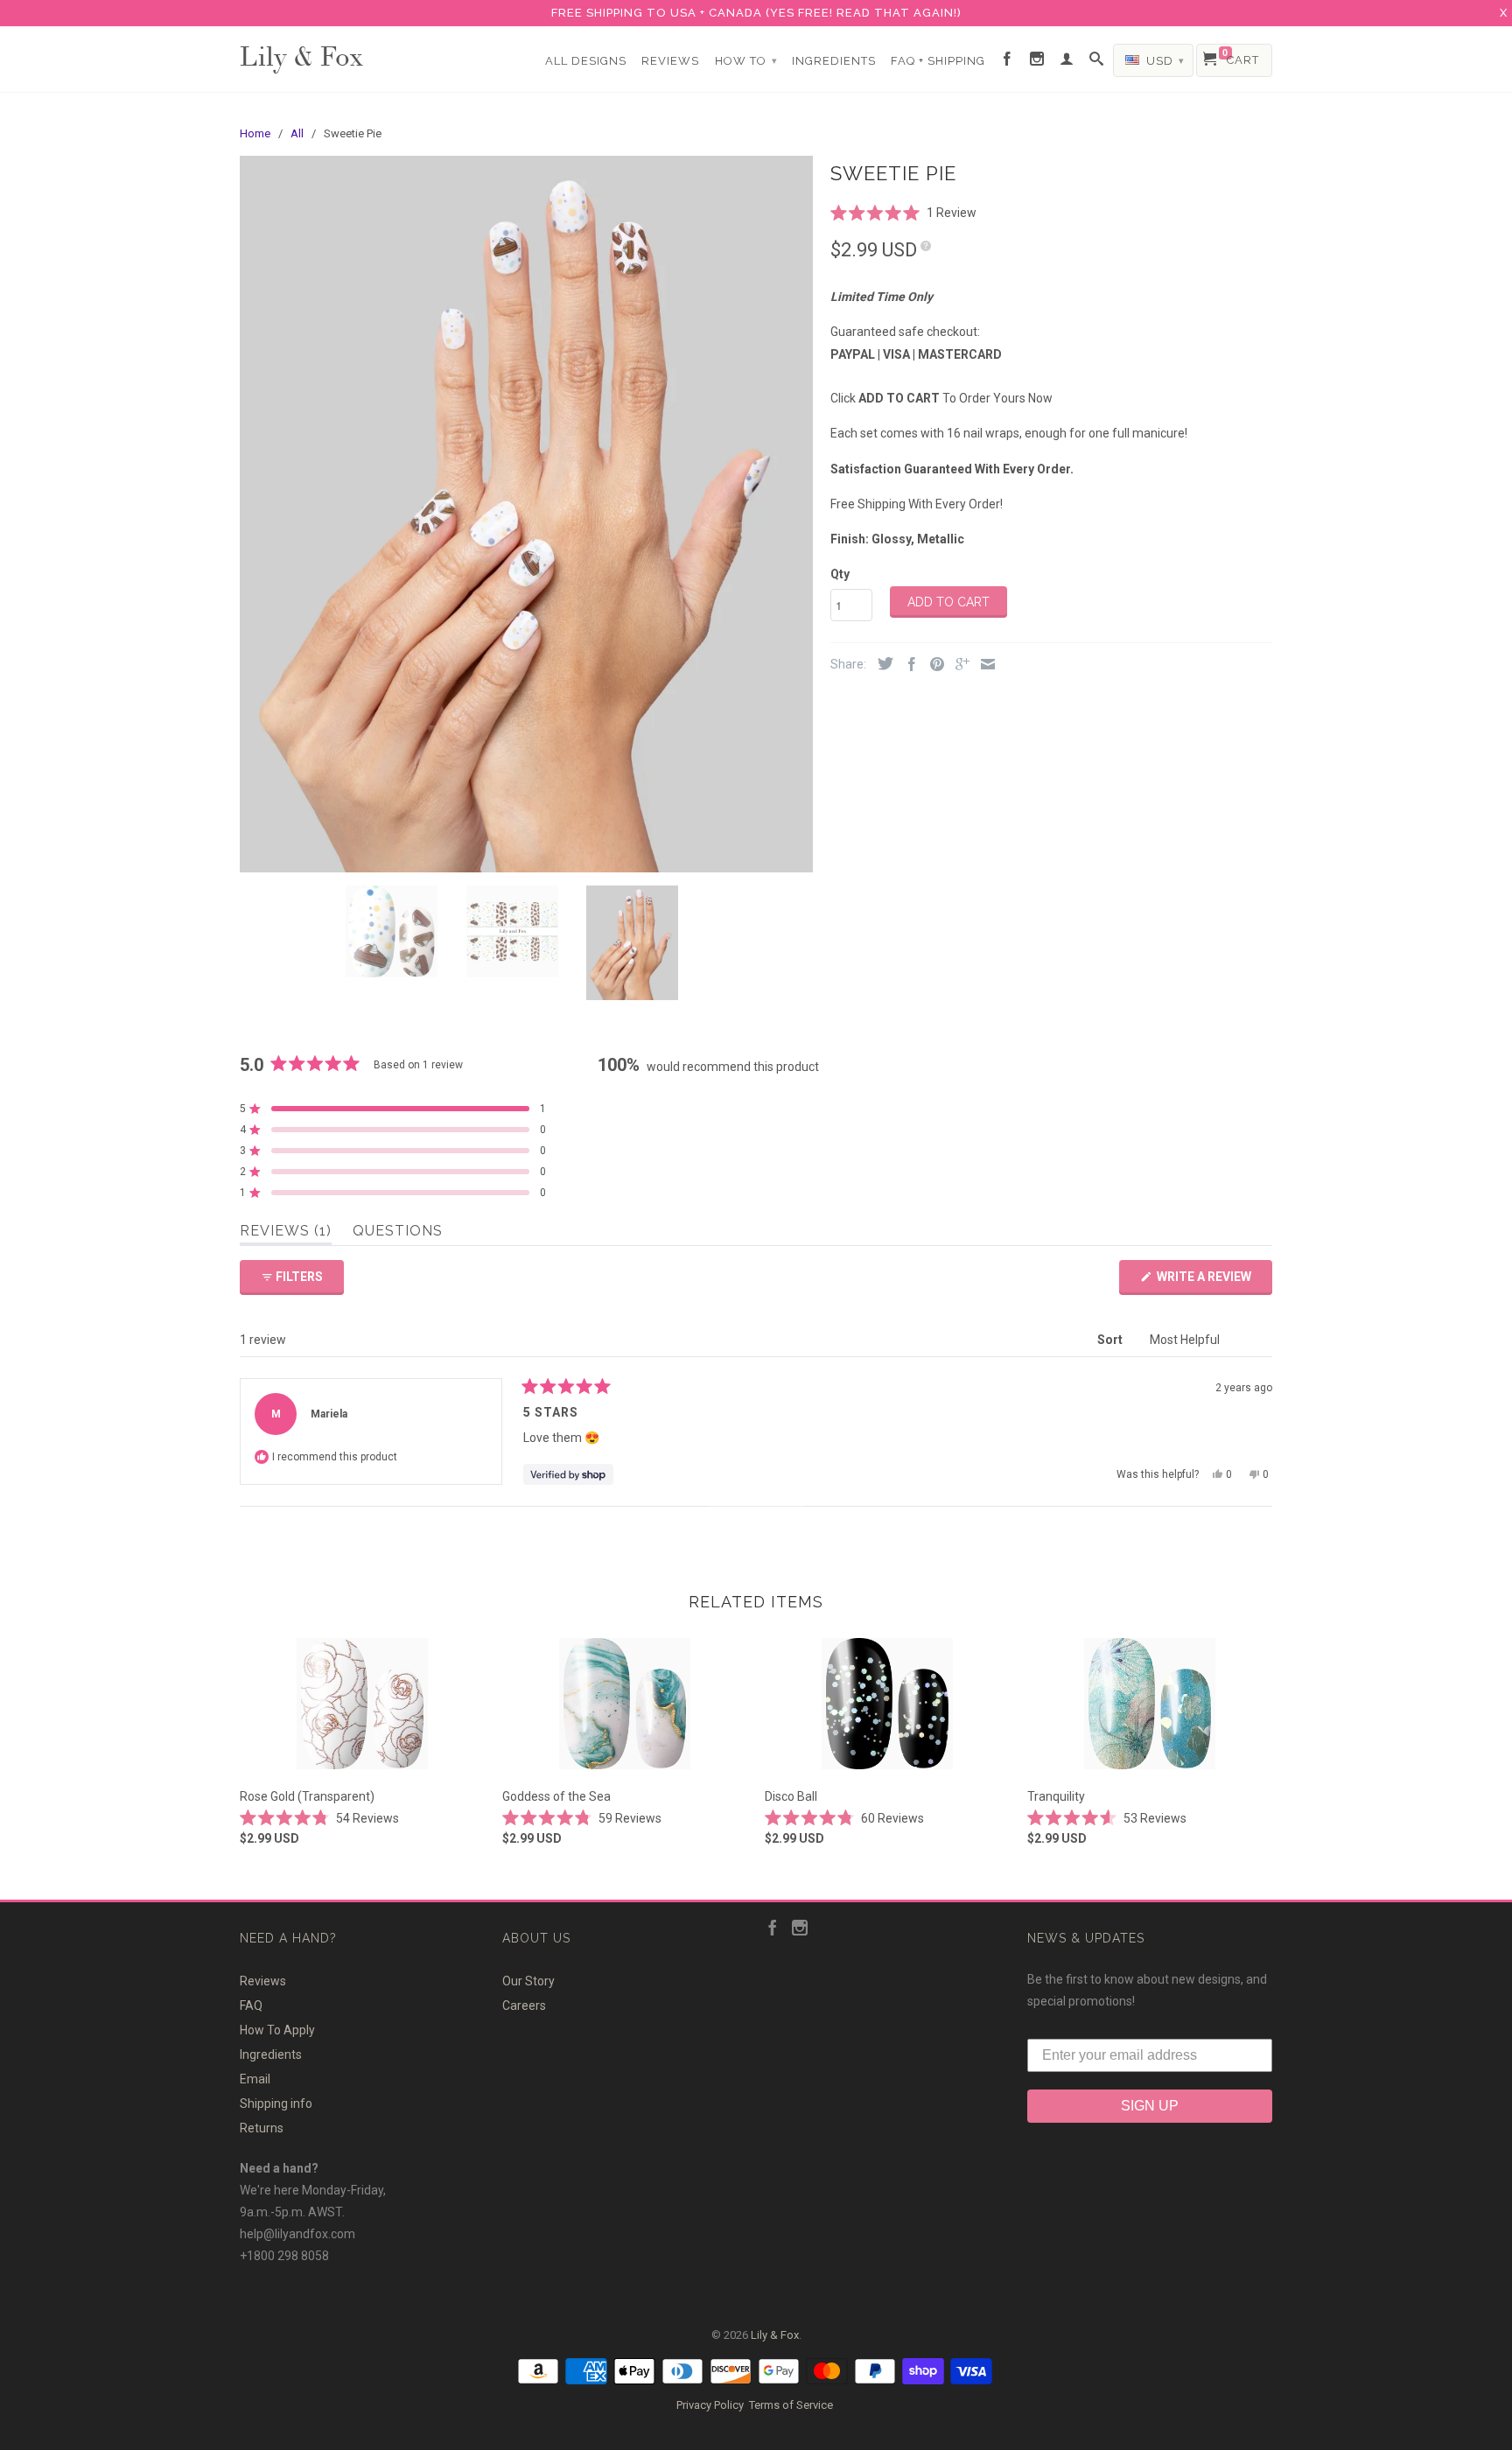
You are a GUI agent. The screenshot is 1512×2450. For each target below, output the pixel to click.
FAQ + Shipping (938, 61)
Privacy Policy (710, 2405)
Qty (840, 574)
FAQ (251, 2005)
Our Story (528, 1981)
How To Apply (277, 2030)
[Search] (1097, 60)
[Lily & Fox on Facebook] (1008, 60)
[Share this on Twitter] (881, 665)
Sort (1111, 1340)
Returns (262, 2128)
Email (255, 2079)
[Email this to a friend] (983, 665)
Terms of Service (791, 2405)
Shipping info (276, 2103)
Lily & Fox (301, 55)
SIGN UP (1150, 2106)
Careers (524, 2005)
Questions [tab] (398, 1234)
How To (746, 61)
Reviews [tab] (286, 1234)
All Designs (586, 61)
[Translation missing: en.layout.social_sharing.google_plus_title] (958, 665)
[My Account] (1067, 60)
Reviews (670, 61)
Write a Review (1213, 1282)
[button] (903, 212)
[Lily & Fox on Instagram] (1037, 60)
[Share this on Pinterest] (933, 665)
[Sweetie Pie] (526, 514)
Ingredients (834, 61)
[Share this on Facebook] (907, 665)
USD (1164, 61)
